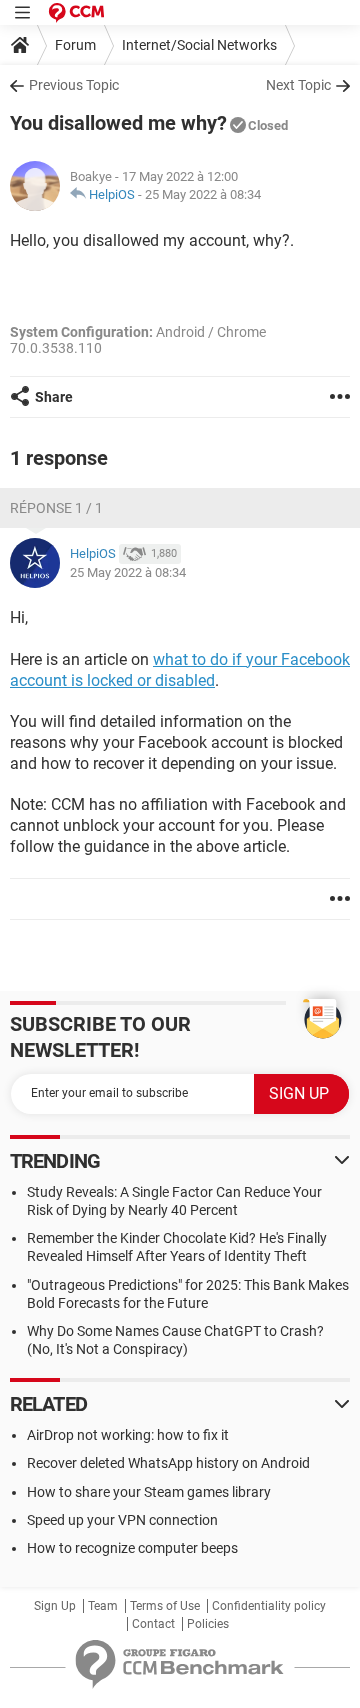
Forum (75, 45)
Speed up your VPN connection (122, 1520)
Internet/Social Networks (199, 45)
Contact (153, 1624)
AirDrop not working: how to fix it (128, 1435)
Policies (208, 1624)
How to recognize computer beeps (132, 1548)
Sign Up (55, 1606)
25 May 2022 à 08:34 (203, 194)
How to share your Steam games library (149, 1492)
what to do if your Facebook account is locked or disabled (180, 670)
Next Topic (298, 85)
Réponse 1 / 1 (56, 508)
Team (103, 1606)
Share (54, 397)
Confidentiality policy (269, 1606)
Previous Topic (74, 85)
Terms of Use (165, 1606)
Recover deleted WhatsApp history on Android (168, 1463)
